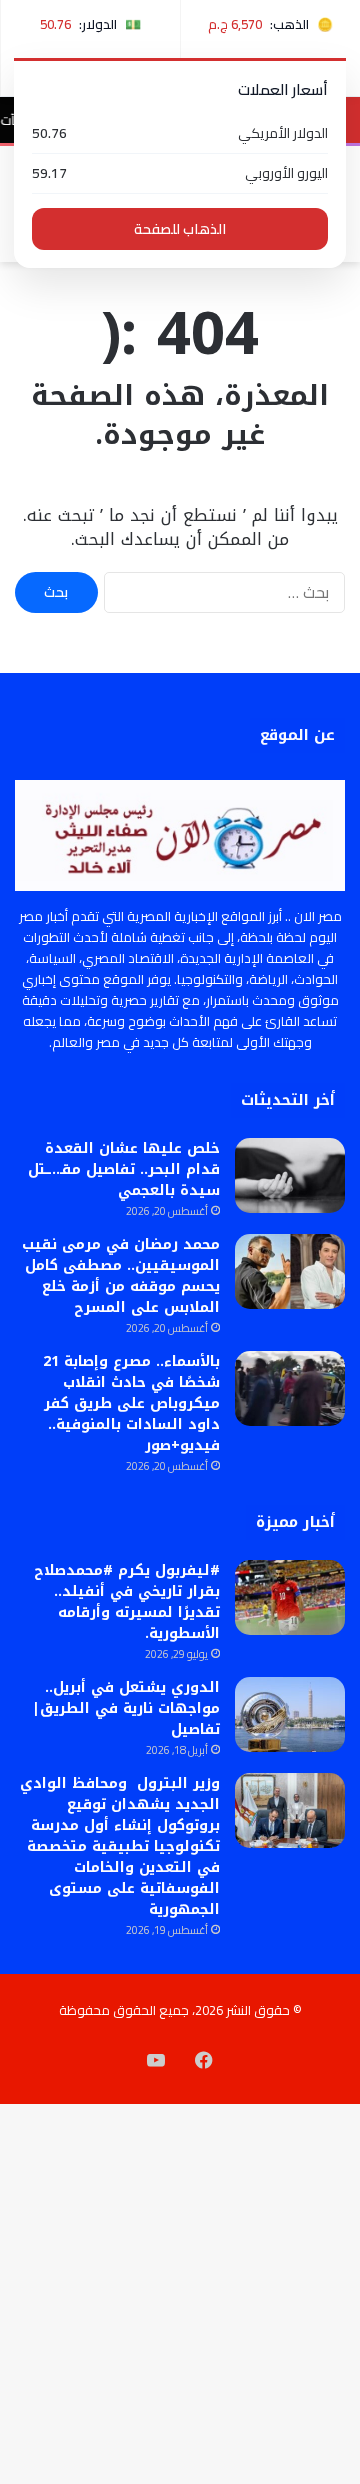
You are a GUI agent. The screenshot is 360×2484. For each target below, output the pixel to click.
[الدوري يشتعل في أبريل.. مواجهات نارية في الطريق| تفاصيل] (290, 1714)
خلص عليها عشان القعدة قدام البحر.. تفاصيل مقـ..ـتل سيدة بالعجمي (124, 1169)
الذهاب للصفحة (180, 229)
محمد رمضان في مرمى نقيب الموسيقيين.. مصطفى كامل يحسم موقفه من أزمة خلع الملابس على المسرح (121, 1276)
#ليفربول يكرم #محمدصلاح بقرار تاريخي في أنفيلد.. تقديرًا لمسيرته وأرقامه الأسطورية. (127, 1602)
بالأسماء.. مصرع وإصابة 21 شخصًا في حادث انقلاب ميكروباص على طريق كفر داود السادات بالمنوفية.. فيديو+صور (131, 1403)
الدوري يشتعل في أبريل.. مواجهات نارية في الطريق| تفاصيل (126, 1708)
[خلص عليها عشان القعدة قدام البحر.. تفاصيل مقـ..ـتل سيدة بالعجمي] (290, 1175)
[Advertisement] (180, 452)
